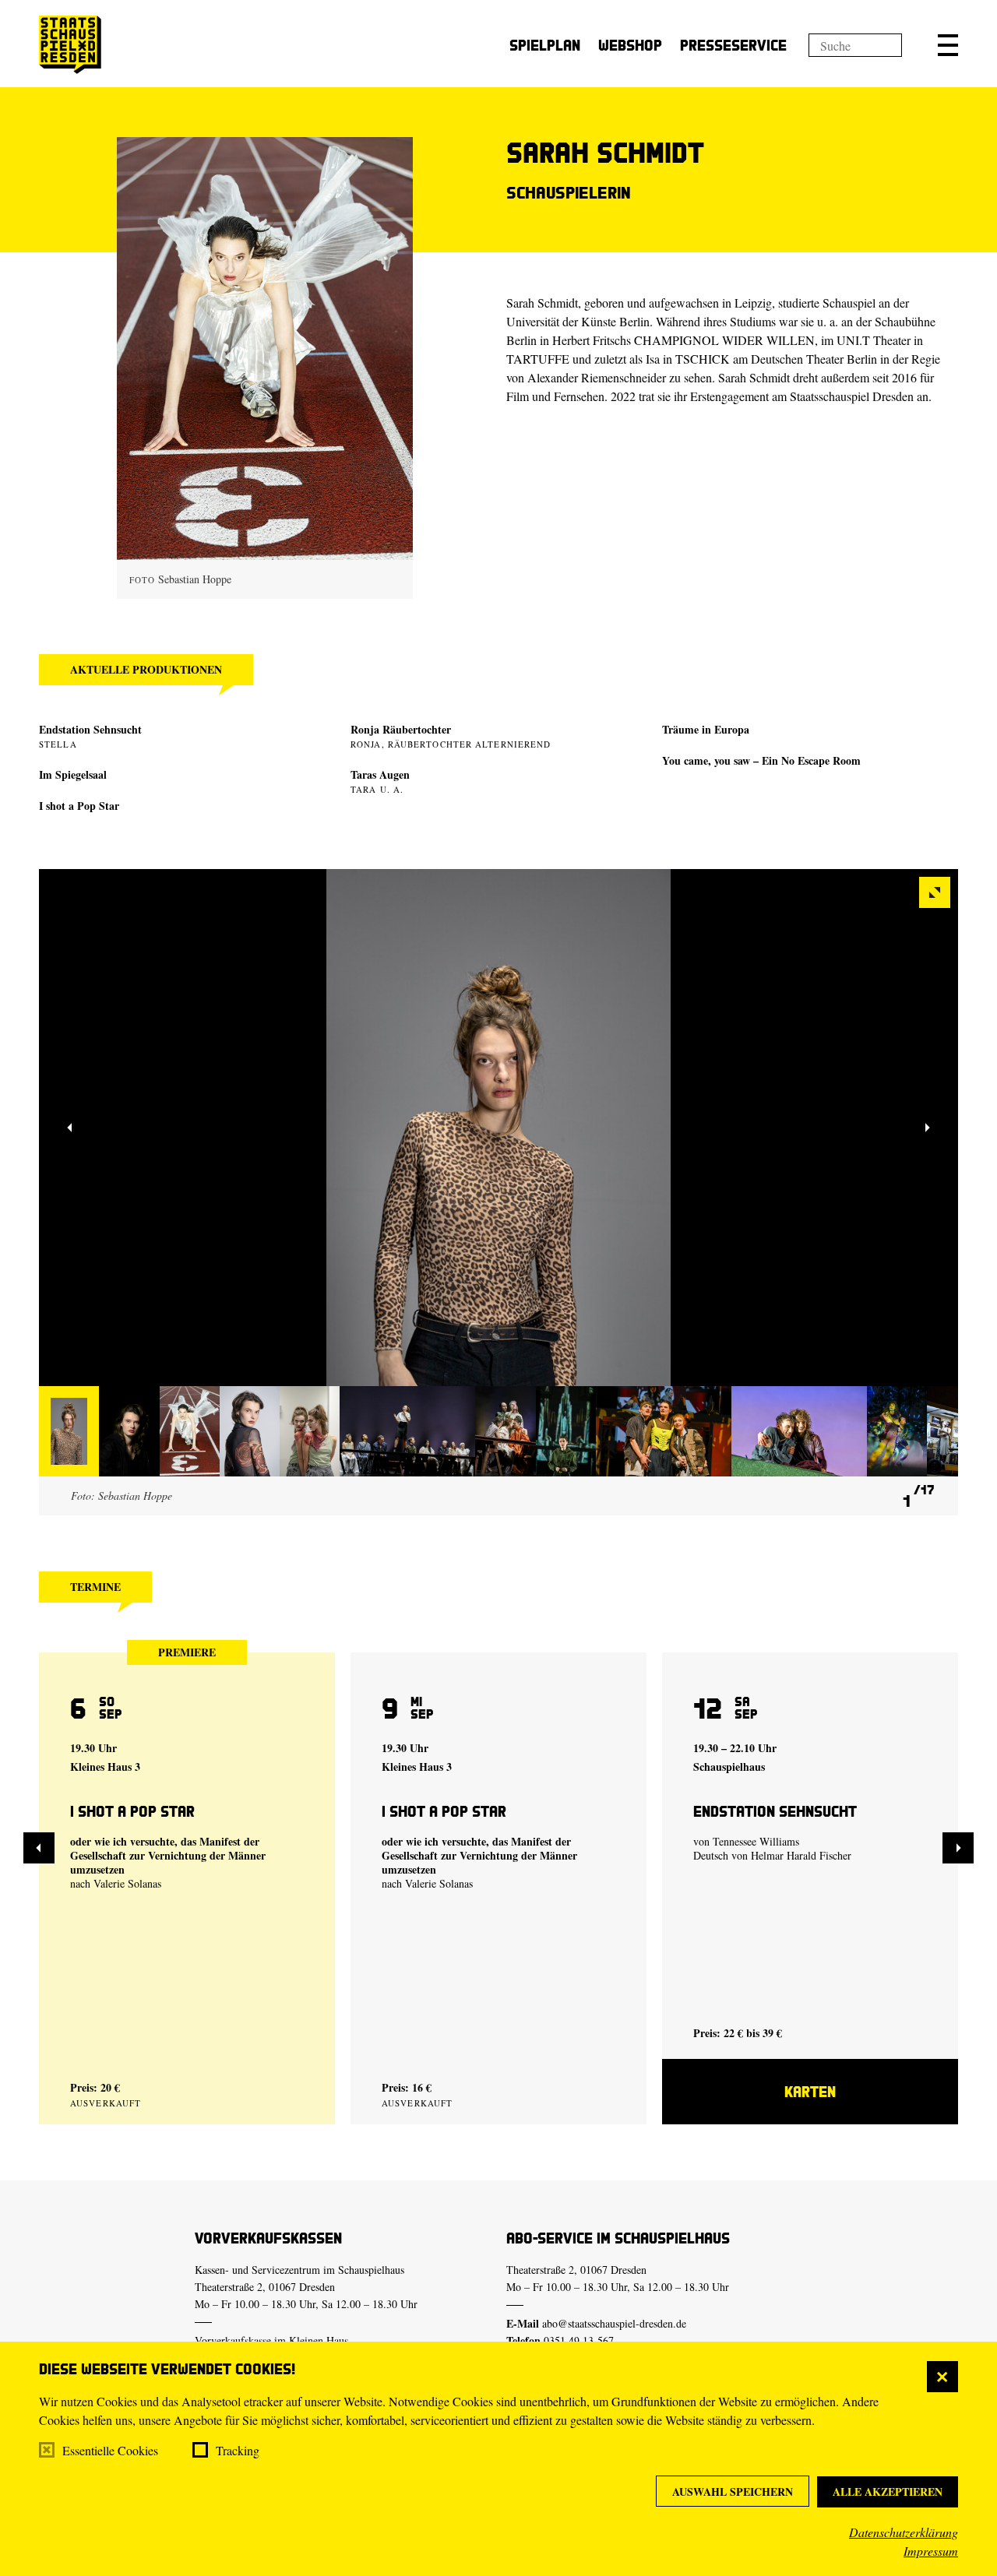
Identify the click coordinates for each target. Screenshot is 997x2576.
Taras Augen (380, 774)
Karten (810, 2091)
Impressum (931, 2551)
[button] (948, 45)
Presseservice (733, 45)
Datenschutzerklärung (904, 2532)
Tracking (238, 2450)
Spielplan (545, 45)
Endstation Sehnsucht (90, 729)
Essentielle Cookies (110, 2450)
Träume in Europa (706, 729)
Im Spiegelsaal (73, 774)
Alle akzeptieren (888, 2492)
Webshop (630, 45)
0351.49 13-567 (579, 2340)
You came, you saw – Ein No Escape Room (761, 760)
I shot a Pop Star (79, 806)
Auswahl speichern (733, 2492)
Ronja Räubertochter (401, 729)
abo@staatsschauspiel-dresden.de (614, 2323)
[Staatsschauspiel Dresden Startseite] (70, 45)
